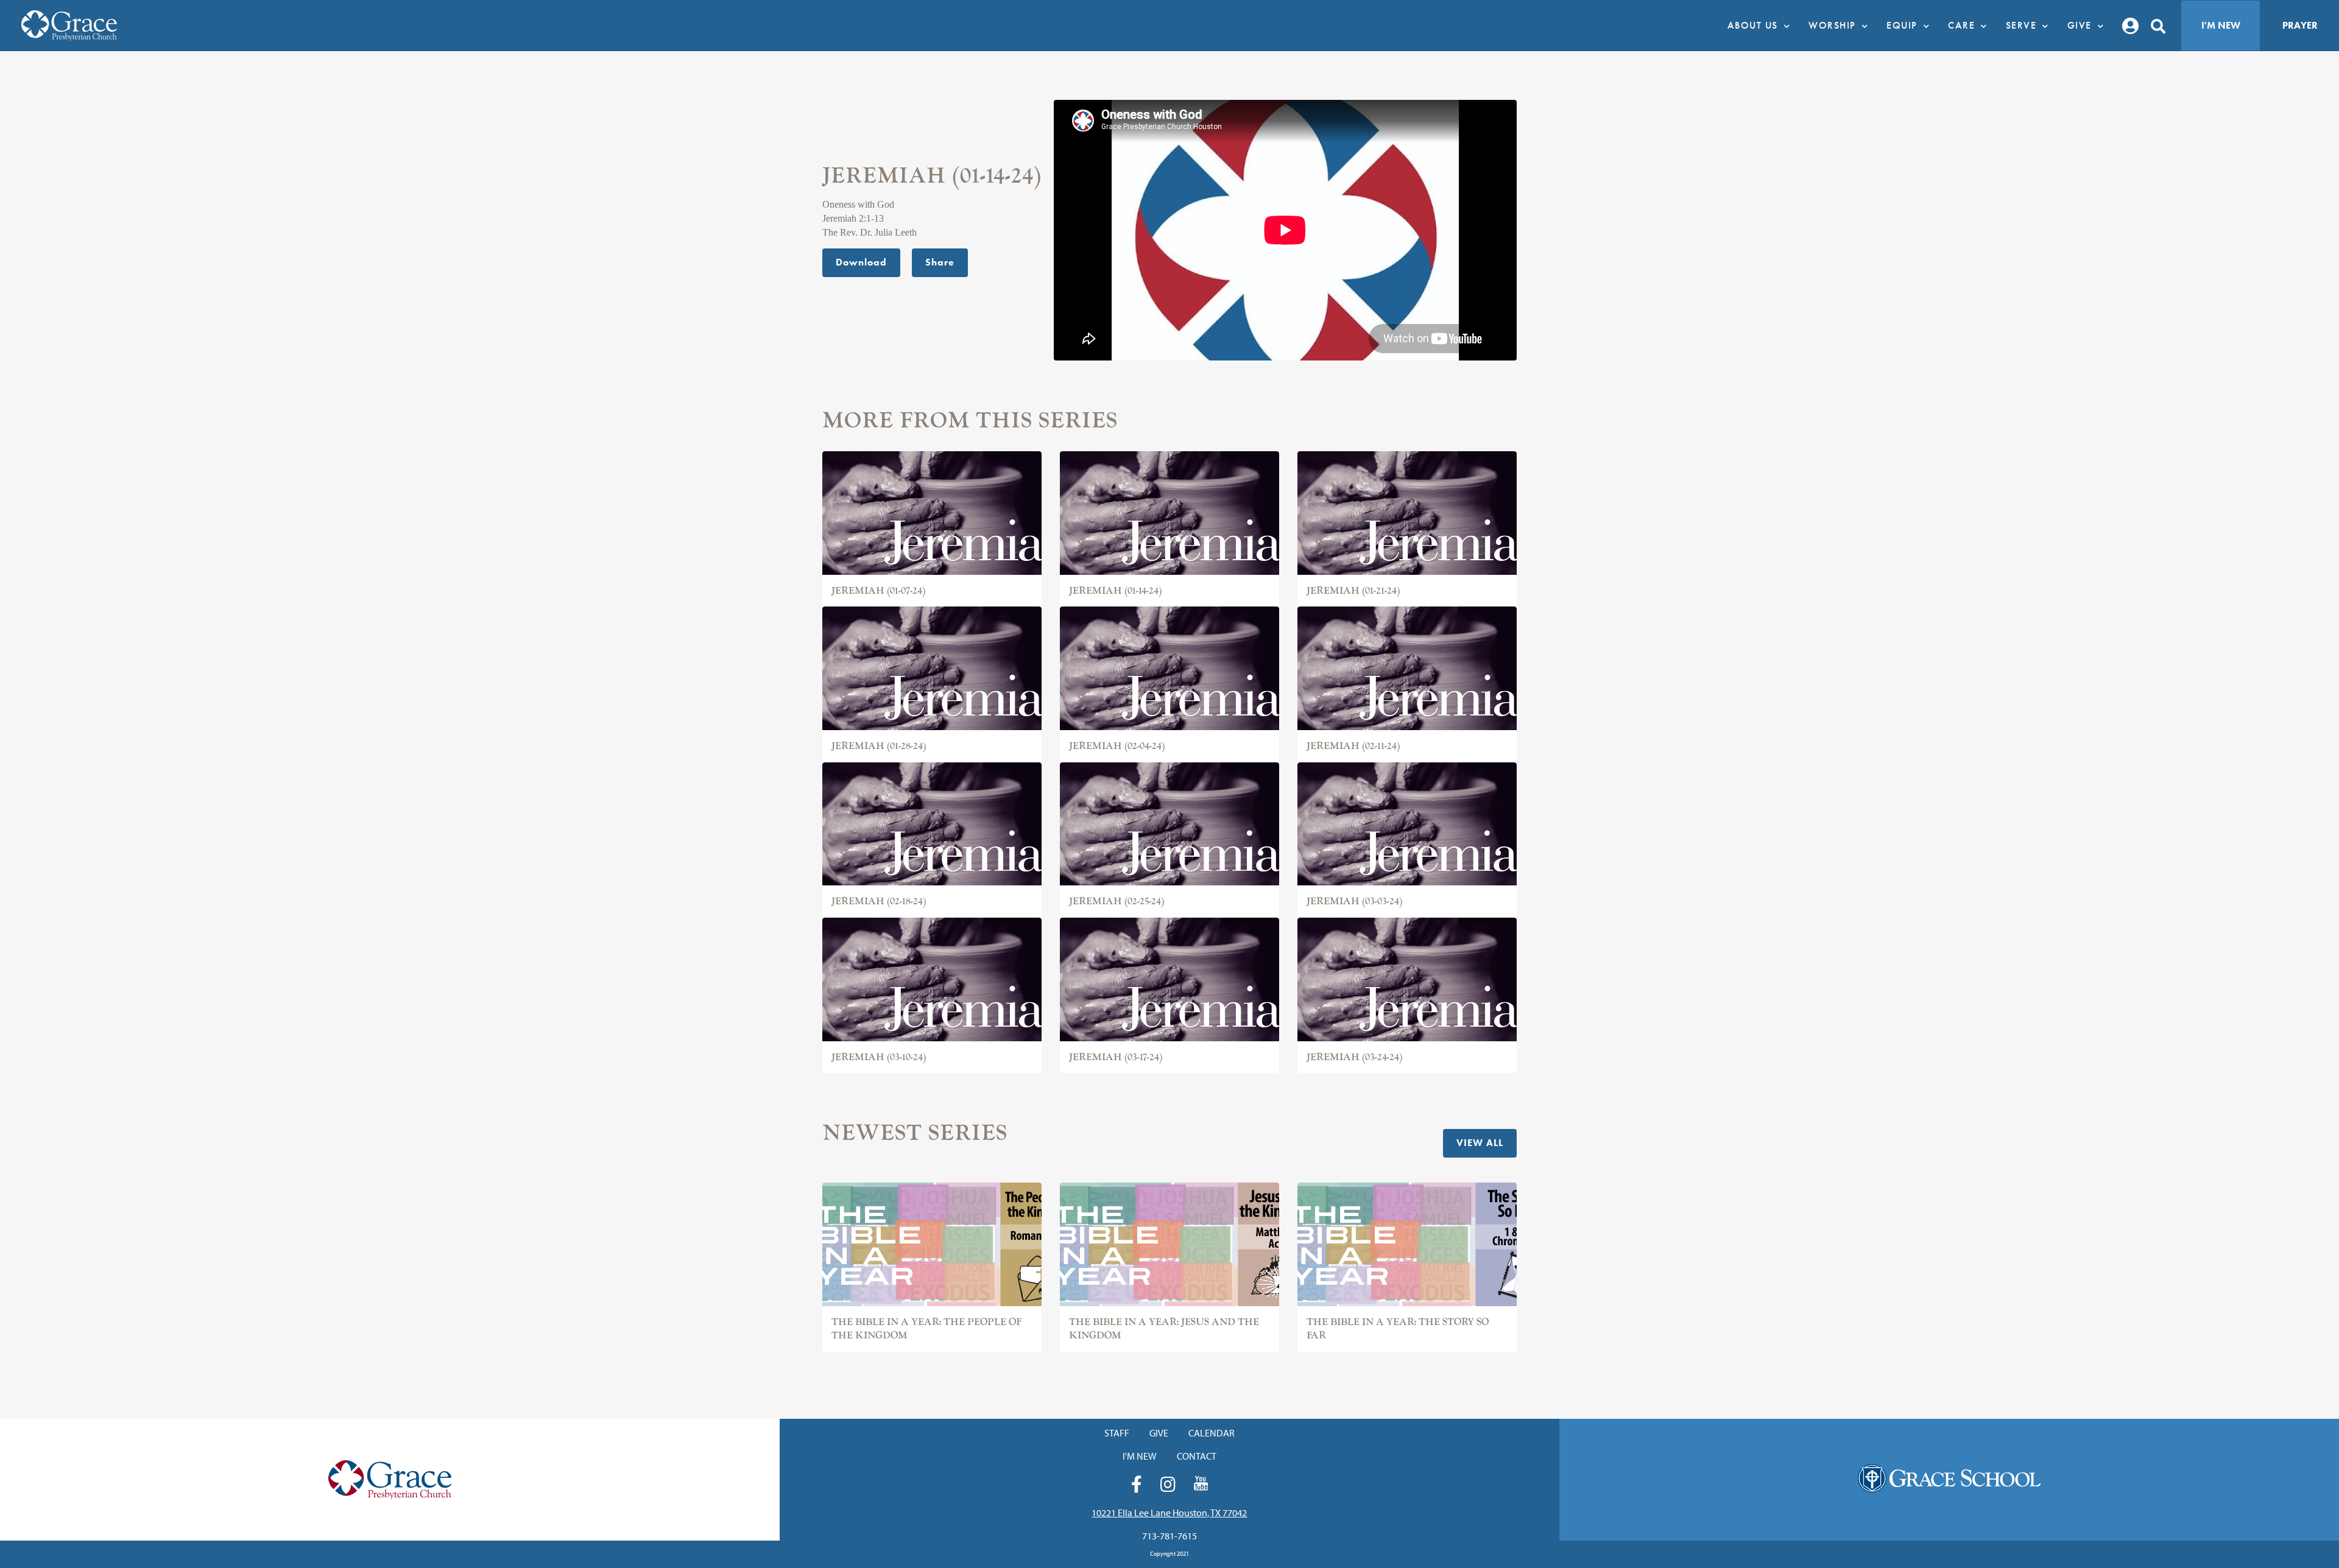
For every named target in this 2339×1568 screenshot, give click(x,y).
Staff (1117, 1433)
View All (1480, 1143)
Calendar (1212, 1433)
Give (1159, 1433)
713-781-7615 (1169, 1536)
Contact (1197, 1456)
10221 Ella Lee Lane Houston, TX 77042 (1169, 1513)
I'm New (2221, 25)
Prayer (2300, 25)
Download (861, 262)
